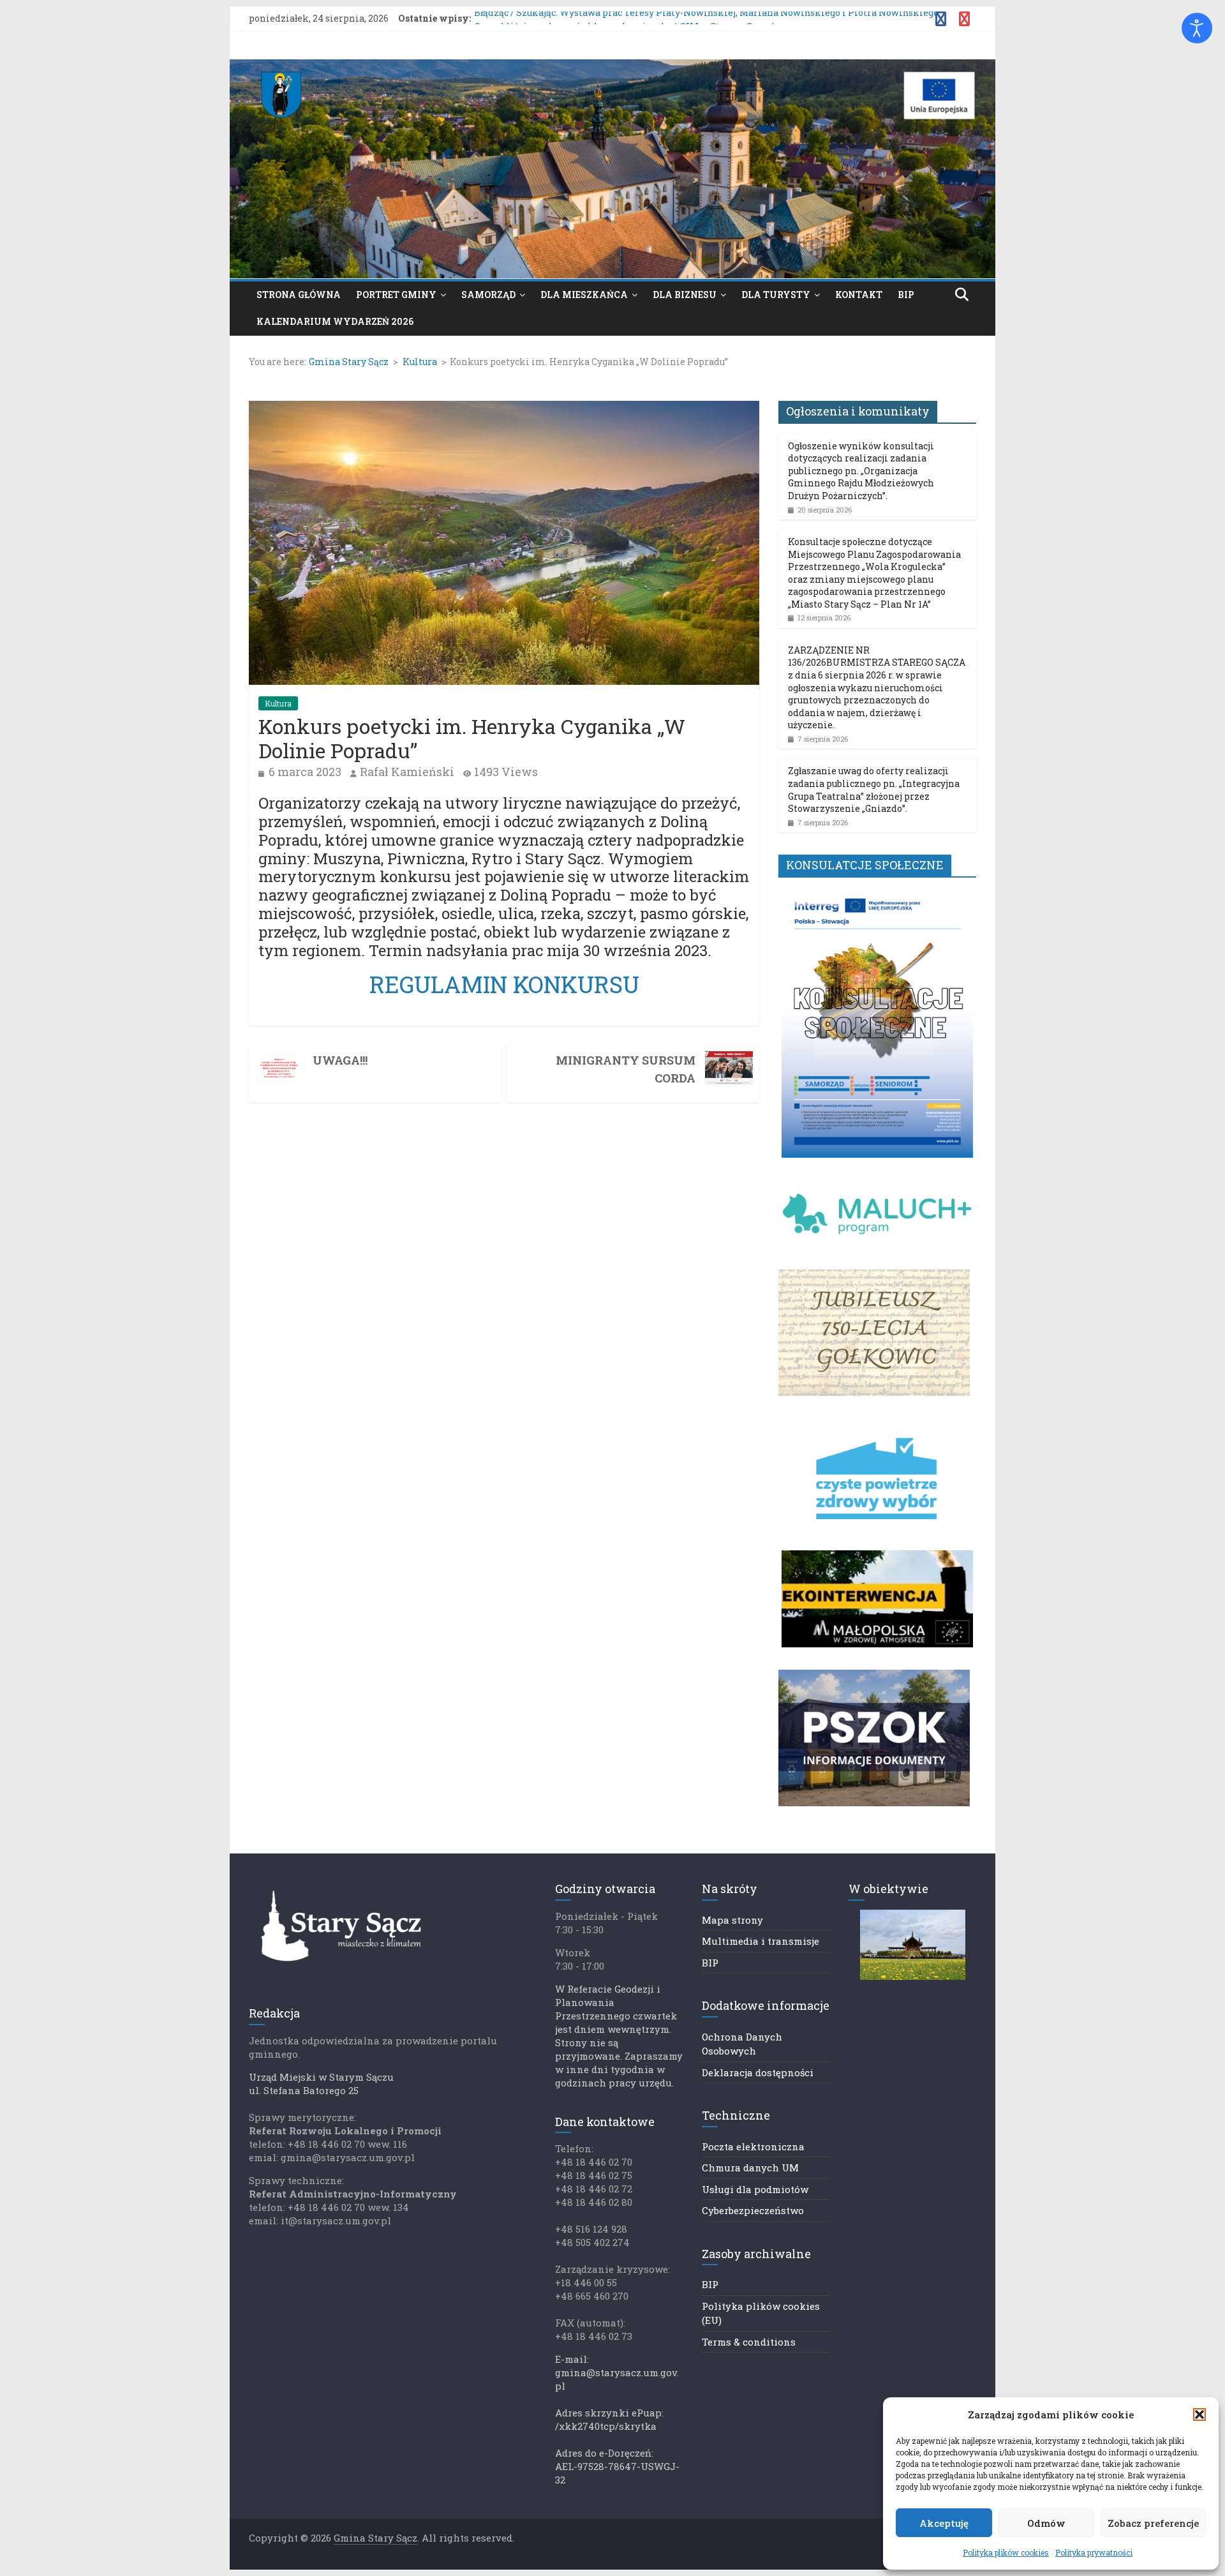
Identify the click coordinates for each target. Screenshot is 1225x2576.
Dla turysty (776, 295)
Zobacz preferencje (1153, 2523)
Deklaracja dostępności (758, 2072)
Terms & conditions (749, 2342)
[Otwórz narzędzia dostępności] (1197, 28)
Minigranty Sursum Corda (626, 1069)
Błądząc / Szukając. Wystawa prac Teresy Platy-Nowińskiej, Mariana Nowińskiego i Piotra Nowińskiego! (707, 18)
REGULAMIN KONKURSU (504, 984)
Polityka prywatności (1094, 2552)
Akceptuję (944, 2523)
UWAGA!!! (340, 1060)
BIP (906, 295)
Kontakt (859, 295)
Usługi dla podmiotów (755, 2189)
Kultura (278, 703)
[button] (1199, 2415)
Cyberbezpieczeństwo (753, 2210)
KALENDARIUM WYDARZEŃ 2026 (335, 321)
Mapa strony (732, 1920)
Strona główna (299, 295)
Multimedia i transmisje (761, 1941)
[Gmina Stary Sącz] (612, 67)
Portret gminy (396, 295)
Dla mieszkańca (584, 295)
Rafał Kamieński (407, 772)
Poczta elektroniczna (753, 2146)
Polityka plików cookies (1006, 2552)
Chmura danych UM (750, 2168)
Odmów (1046, 2523)
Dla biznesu (685, 295)
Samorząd (488, 295)
